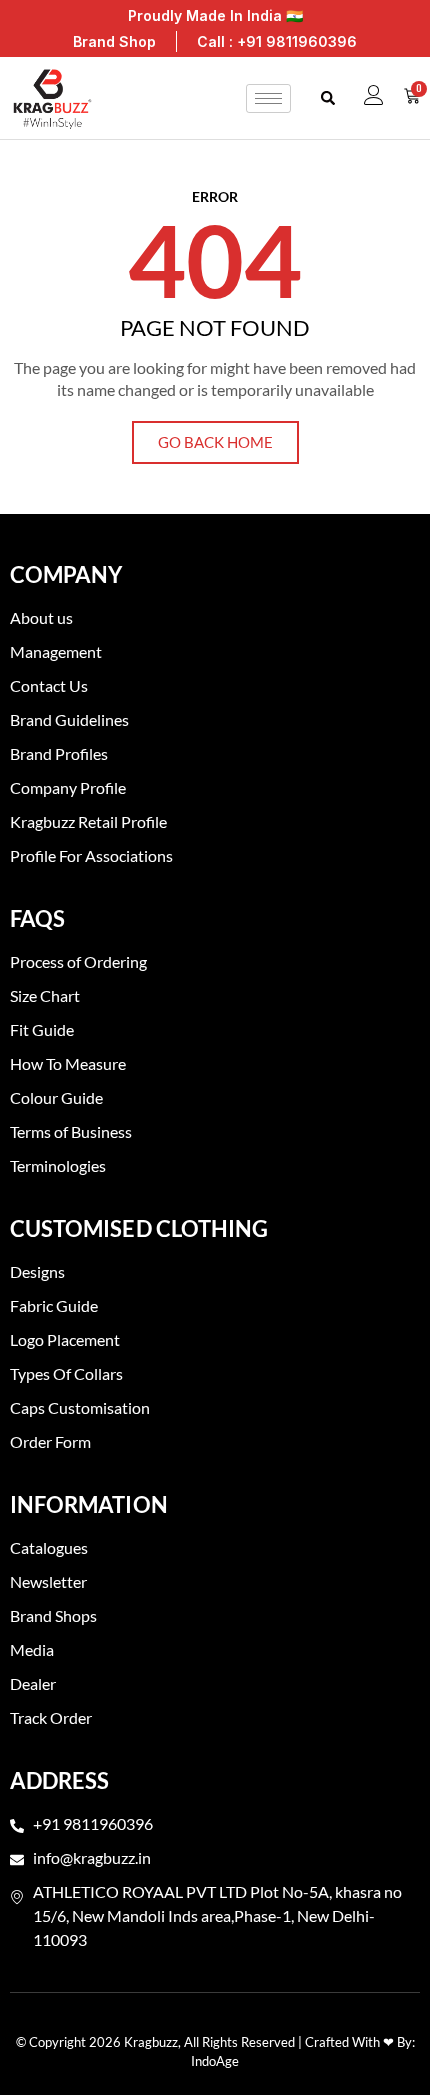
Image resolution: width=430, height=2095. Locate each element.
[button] (327, 98)
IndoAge (215, 2061)
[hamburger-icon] (268, 98)
